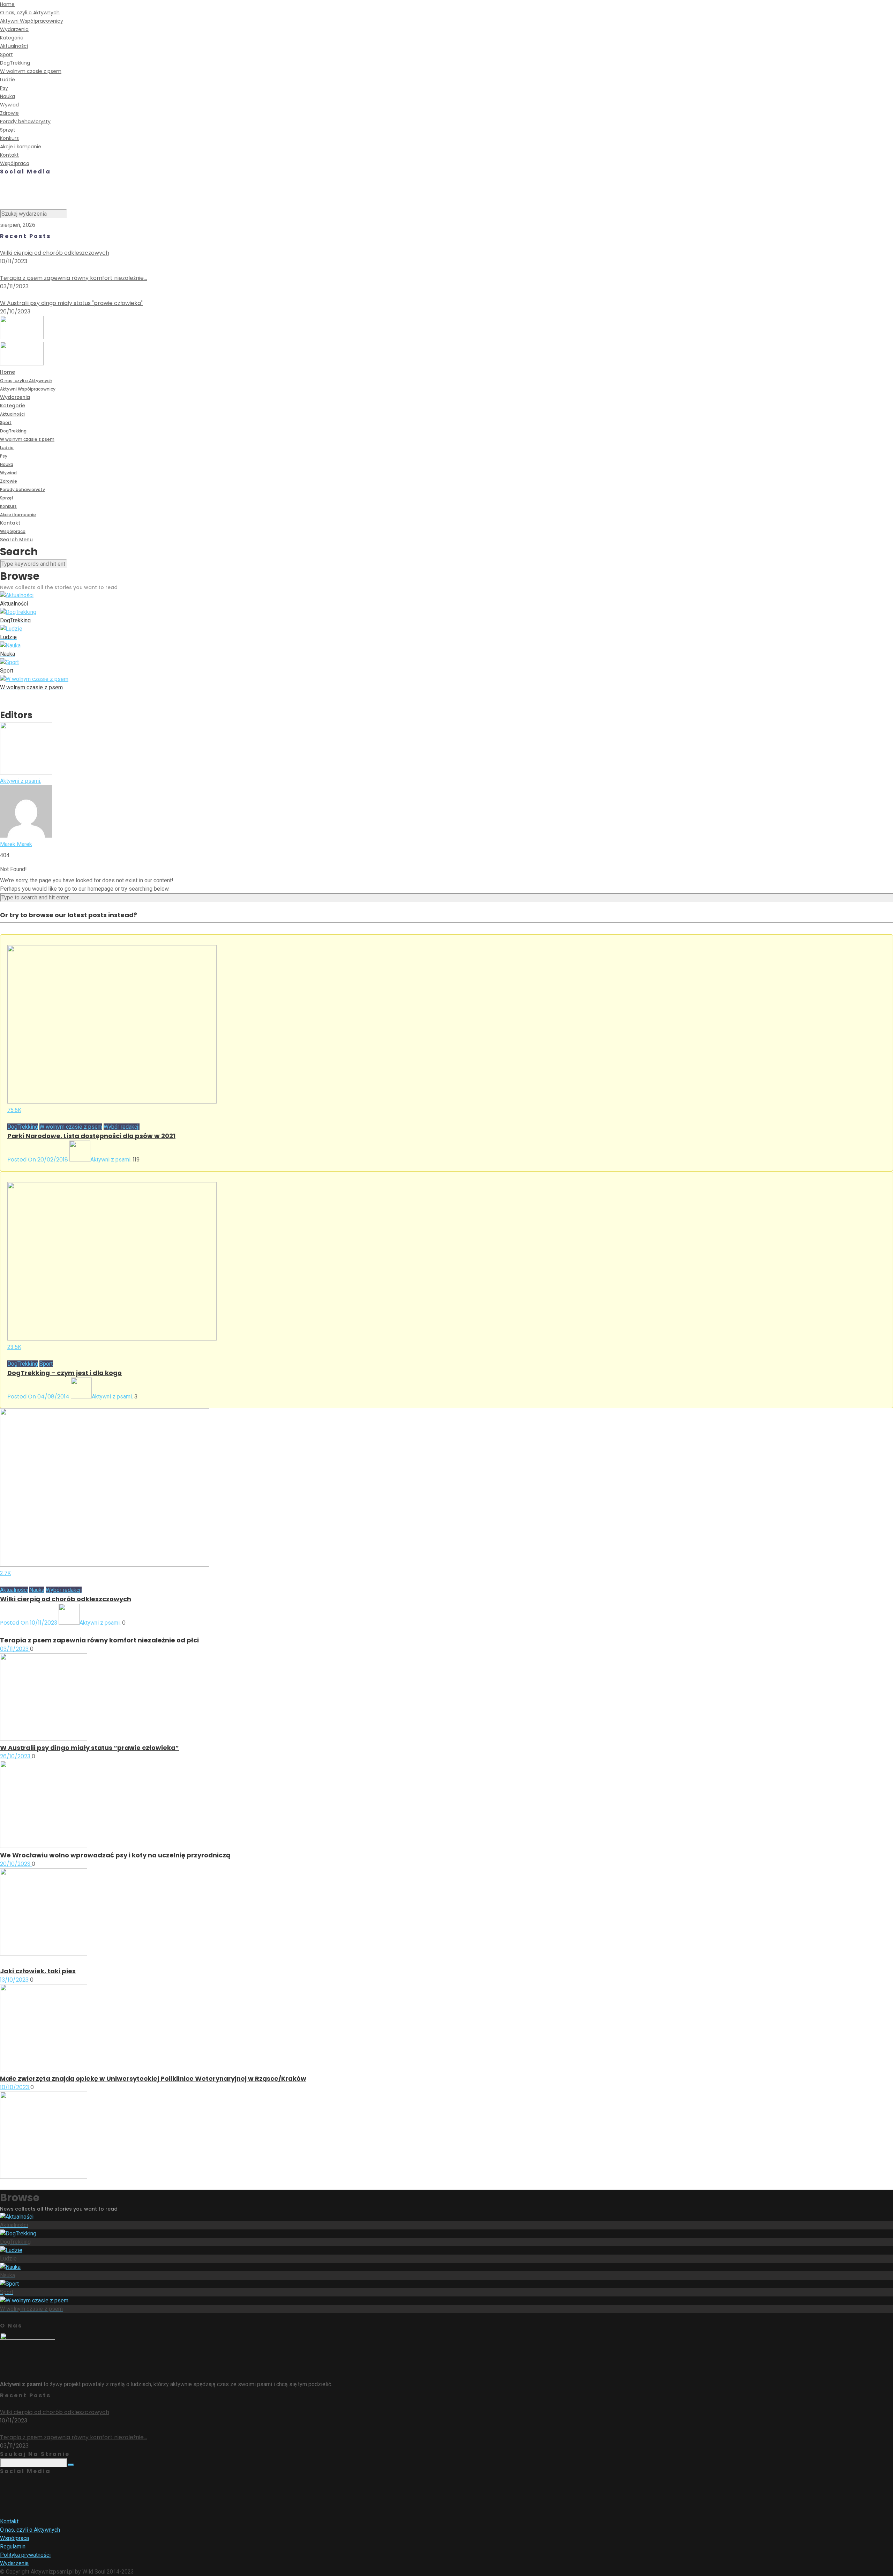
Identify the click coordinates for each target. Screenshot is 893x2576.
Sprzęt (8, 130)
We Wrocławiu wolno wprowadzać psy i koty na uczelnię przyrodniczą (115, 1855)
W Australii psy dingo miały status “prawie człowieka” (89, 1748)
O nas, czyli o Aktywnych (30, 13)
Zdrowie (9, 113)
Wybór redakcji (122, 1127)
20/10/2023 (16, 1864)
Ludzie (7, 80)
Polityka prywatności (25, 2555)
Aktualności (14, 46)
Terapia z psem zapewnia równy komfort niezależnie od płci (99, 1640)
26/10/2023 (16, 1756)
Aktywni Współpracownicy (32, 21)
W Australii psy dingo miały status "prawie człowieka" (71, 303)
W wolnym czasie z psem (31, 71)
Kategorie (12, 38)
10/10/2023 (15, 2087)
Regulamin (13, 2547)
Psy (4, 88)
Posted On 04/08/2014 (39, 1397)
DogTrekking (15, 63)
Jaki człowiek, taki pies (38, 1971)
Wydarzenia (14, 29)
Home (7, 4)
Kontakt (9, 155)
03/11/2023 (15, 1649)
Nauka (7, 96)
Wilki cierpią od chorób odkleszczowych (55, 253)
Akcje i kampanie (21, 147)
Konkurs (9, 138)
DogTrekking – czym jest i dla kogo (65, 1373)
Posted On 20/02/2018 (38, 1160)
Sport (6, 54)
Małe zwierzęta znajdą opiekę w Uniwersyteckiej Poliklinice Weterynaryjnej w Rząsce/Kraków (153, 2078)
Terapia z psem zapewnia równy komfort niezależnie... (73, 278)
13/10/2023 (15, 1980)
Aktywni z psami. (111, 1160)
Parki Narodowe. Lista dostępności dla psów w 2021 (91, 1136)
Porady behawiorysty (25, 121)
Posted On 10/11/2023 (29, 1623)
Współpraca (15, 163)
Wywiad (9, 105)
